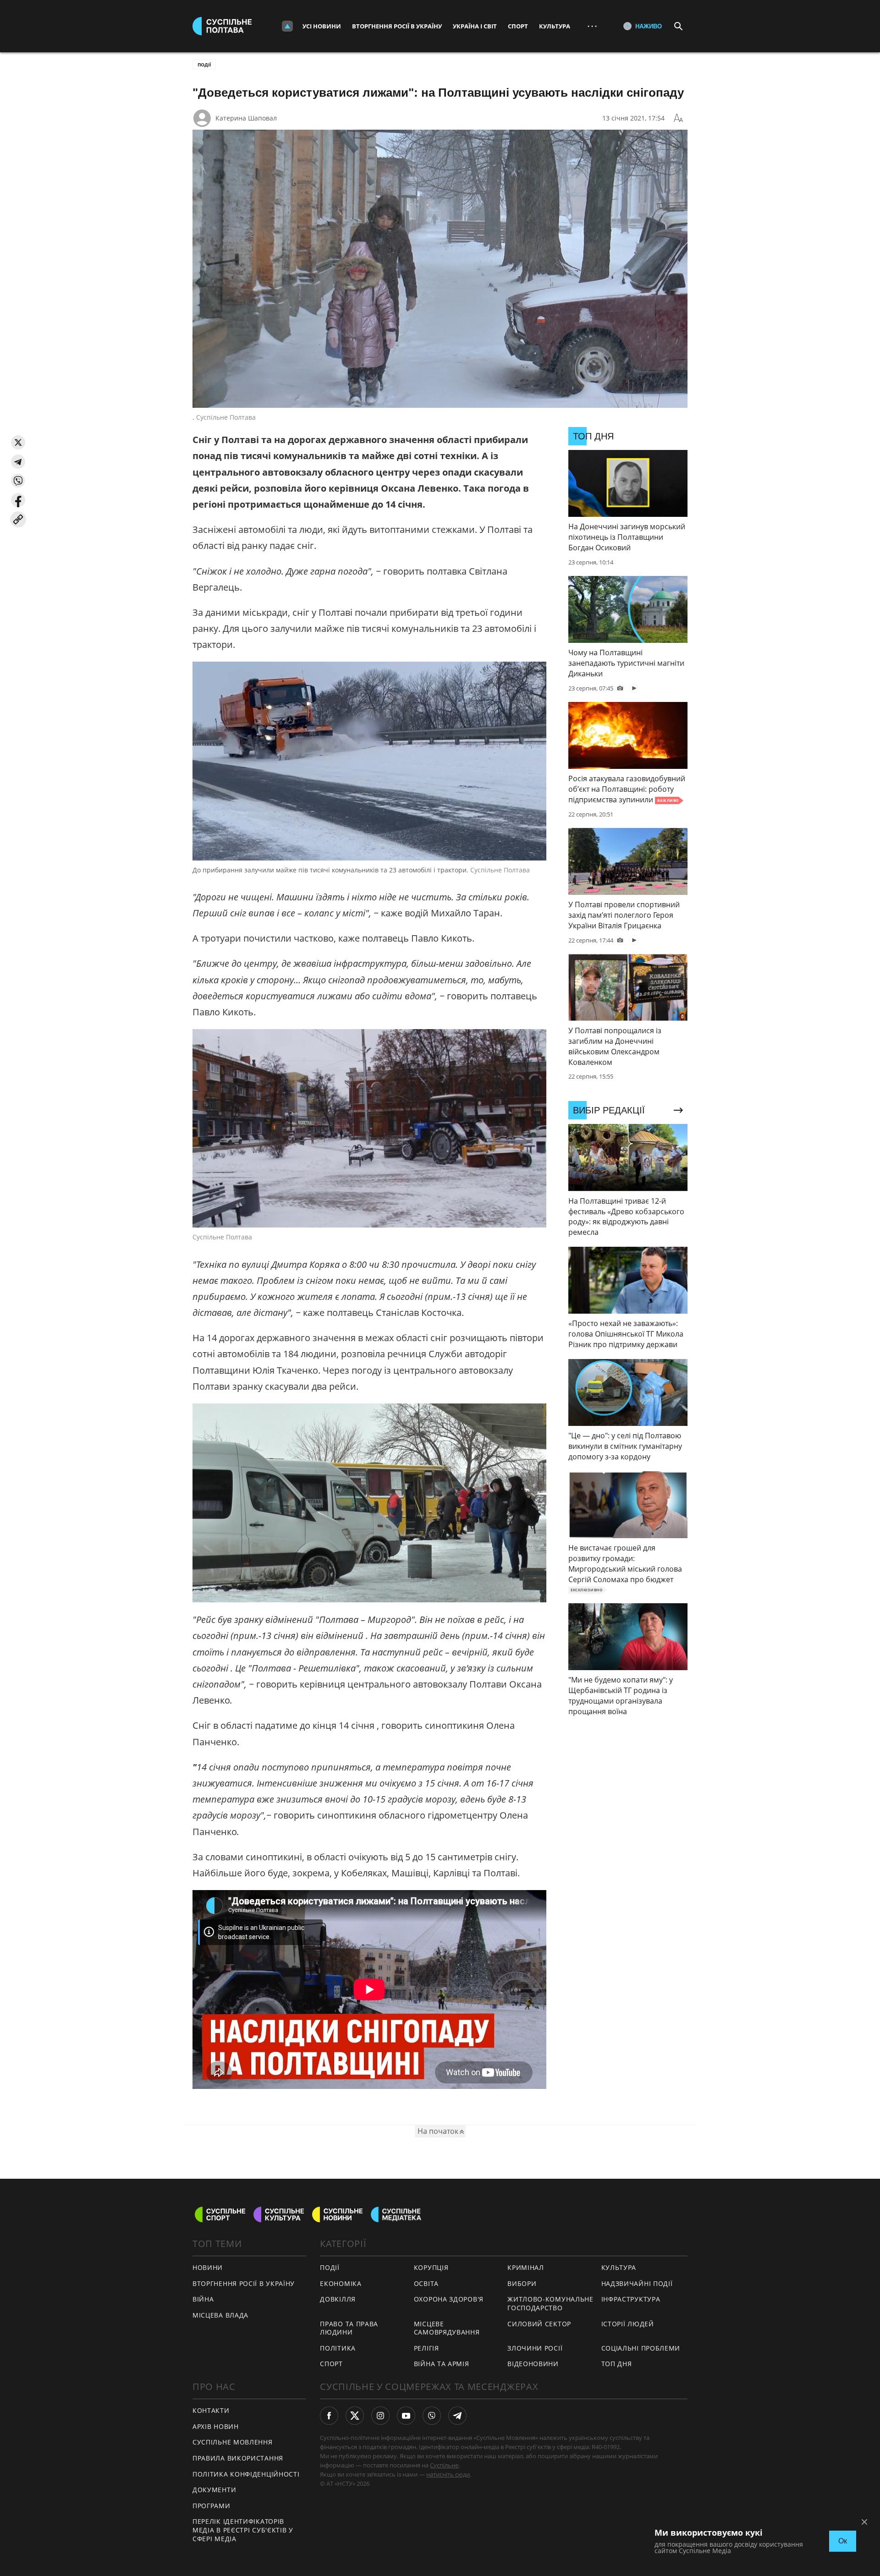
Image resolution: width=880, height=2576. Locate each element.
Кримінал (526, 2267)
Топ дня (617, 2364)
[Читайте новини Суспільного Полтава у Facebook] (329, 2416)
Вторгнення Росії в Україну (397, 26)
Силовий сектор (539, 2324)
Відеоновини (533, 2364)
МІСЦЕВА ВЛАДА (220, 2315)
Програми (212, 2506)
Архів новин (216, 2426)
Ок (843, 2541)
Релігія (426, 2348)
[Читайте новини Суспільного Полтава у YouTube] (406, 2416)
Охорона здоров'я (449, 2299)
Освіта (426, 2283)
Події (204, 65)
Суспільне (444, 2465)
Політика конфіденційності (246, 2474)
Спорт (518, 26)
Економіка (341, 2283)
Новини (208, 2267)
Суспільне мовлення (233, 2442)
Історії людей (628, 2324)
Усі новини (322, 26)
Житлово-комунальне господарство (550, 2303)
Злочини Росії (535, 2348)
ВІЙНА (203, 2299)
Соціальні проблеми (641, 2348)
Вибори (522, 2283)
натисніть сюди (448, 2474)
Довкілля (338, 2299)
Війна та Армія (442, 2364)
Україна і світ (475, 26)
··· (592, 26)
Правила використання (238, 2458)
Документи (214, 2490)
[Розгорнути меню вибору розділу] (287, 26)
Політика (338, 2348)
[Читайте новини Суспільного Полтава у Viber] (432, 2416)
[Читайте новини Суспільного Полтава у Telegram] (457, 2416)
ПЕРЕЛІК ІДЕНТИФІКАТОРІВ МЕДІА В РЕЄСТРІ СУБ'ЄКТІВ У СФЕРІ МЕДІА (243, 2530)
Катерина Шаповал (246, 118)
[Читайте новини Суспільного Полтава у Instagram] (380, 2416)
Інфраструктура (631, 2299)
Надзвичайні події (637, 2283)
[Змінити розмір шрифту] (678, 118)
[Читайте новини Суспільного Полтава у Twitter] (355, 2416)
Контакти (211, 2410)
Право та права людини (349, 2328)
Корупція (431, 2267)
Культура (555, 26)
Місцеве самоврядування (447, 2328)
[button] (18, 442)
